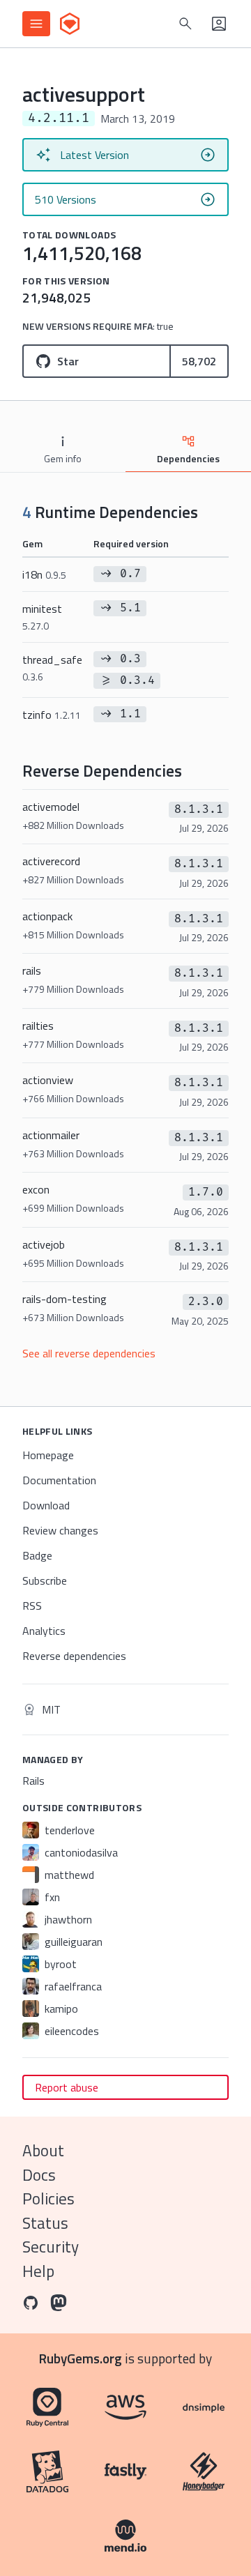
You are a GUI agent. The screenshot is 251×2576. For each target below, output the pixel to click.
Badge (37, 1555)
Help (38, 2271)
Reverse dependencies (74, 1656)
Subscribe (45, 1580)
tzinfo (52, 715)
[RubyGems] (70, 24)
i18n (44, 574)
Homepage (48, 1455)
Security (51, 2247)
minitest (42, 617)
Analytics (44, 1631)
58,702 (199, 361)
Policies (48, 2198)
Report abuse (67, 2087)
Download (46, 1505)
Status (45, 2223)
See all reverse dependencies (89, 1353)
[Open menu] (36, 24)
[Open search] (185, 24)
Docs (39, 2175)
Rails (33, 1781)
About (43, 2150)
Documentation (59, 1480)
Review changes (60, 1530)
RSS (32, 1606)
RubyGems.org (81, 2358)
